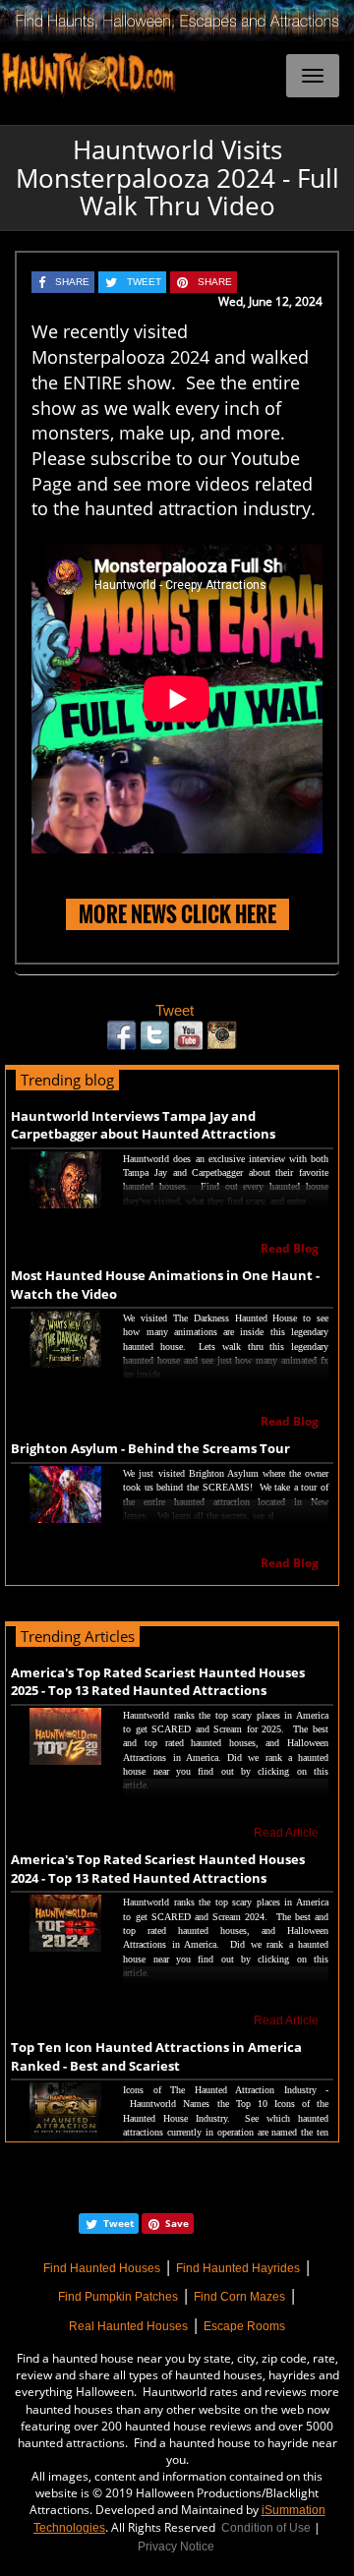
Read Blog (290, 1248)
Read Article (286, 1833)
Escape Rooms (244, 2326)
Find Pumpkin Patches (118, 2297)
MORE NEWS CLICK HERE (177, 914)
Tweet (175, 1010)
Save (177, 2223)
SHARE (72, 282)
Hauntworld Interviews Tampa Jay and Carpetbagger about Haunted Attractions (143, 1125)
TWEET (144, 282)
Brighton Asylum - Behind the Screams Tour (150, 1448)
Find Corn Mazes (239, 2297)
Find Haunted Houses (102, 2268)
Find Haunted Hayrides (238, 2268)
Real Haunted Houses (128, 2326)
